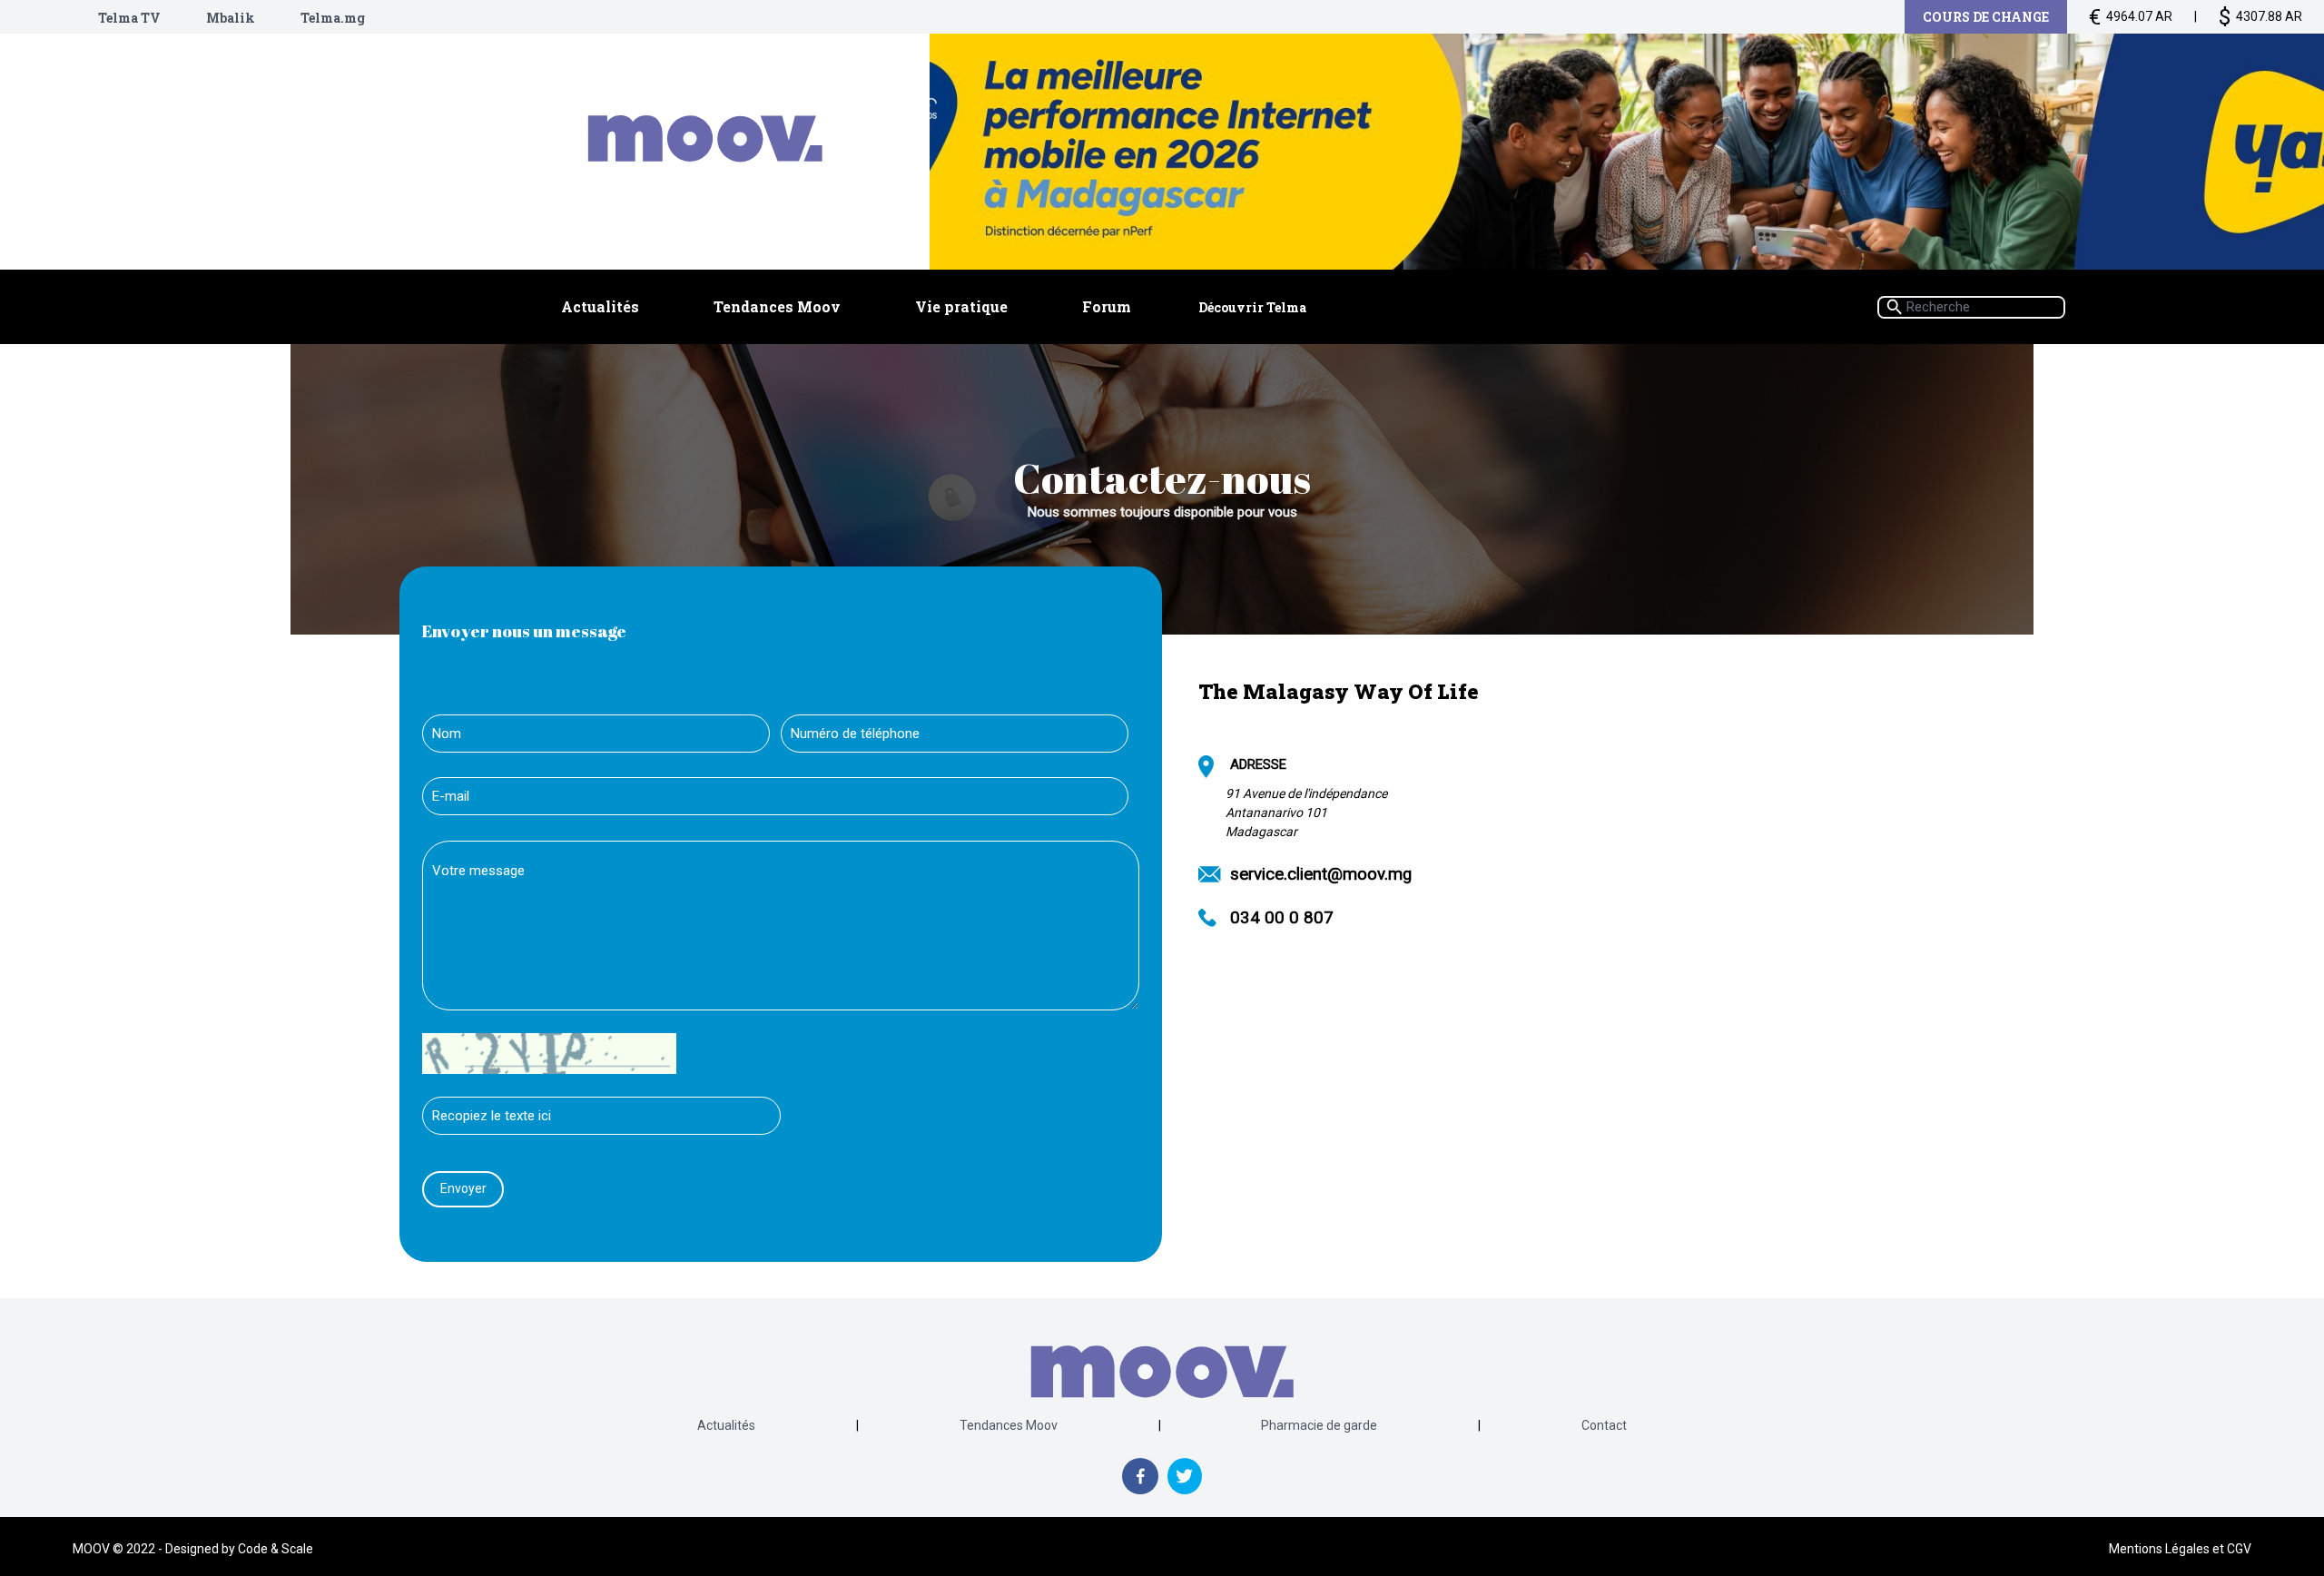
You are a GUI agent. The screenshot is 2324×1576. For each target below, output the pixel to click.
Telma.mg (333, 18)
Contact (1604, 1425)
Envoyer (463, 1188)
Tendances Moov (777, 306)
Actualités (600, 306)
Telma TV (129, 18)
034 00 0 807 (1282, 918)
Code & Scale (276, 1549)
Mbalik (231, 18)
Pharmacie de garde (1319, 1425)
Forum (1107, 306)
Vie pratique (961, 306)
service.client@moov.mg (1321, 874)
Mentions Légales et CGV (2180, 1549)
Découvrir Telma (1252, 307)
